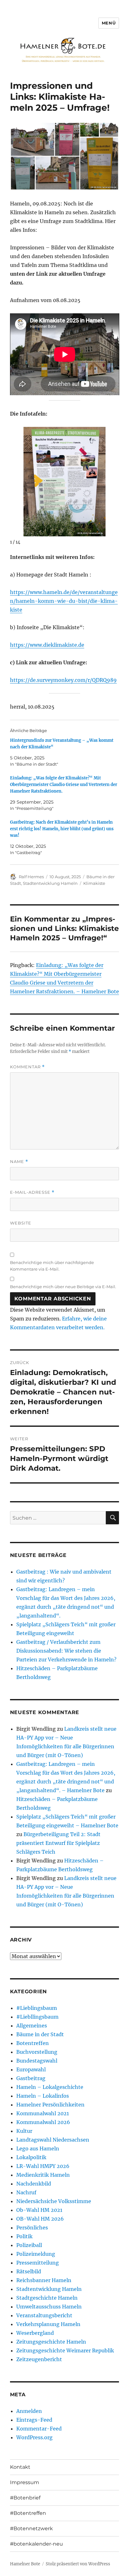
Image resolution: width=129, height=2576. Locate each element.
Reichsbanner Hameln (44, 2280)
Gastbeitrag (31, 2078)
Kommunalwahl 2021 (43, 2113)
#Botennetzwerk (31, 2528)
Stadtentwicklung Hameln (50, 883)
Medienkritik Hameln (43, 2175)
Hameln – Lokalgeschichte (50, 2087)
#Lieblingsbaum (37, 2008)
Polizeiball (29, 2245)
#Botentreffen (28, 2513)
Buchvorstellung (37, 2052)
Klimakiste (94, 883)
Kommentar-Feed (39, 2429)
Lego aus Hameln (38, 2148)
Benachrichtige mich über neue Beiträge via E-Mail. (63, 1287)
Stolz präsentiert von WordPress (78, 2564)
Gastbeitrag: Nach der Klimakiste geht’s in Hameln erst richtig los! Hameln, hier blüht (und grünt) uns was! (62, 829)
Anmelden (29, 2411)
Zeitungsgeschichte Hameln (51, 2342)
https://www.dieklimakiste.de (47, 645)
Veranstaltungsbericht (44, 2315)
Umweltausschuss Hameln (49, 2307)
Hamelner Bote (25, 2564)
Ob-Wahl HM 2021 (39, 2210)
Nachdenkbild (34, 2184)
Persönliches (32, 2228)
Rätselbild (29, 2271)
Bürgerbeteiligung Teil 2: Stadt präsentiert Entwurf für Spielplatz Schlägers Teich (58, 1843)
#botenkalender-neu (36, 2544)
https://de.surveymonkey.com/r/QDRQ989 (63, 680)
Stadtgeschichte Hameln (47, 2298)
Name (19, 1162)
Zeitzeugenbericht (39, 2359)
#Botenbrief (25, 2498)
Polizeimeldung (36, 2254)
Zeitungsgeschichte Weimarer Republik (65, 2350)
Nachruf (26, 2192)
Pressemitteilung (38, 2263)
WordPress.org (34, 2437)
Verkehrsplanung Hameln (48, 2324)
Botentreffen (33, 2043)
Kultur (24, 2131)
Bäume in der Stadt (40, 2034)
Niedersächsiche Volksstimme (54, 2201)
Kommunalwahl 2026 (43, 2122)
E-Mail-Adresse (32, 1192)
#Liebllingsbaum (37, 2017)
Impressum (25, 2482)
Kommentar (27, 1067)
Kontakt (20, 2467)
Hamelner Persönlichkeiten (50, 2105)
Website (21, 1223)
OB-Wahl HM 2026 (40, 2219)
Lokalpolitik (31, 2157)
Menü (109, 23)
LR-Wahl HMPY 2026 (43, 2166)
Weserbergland (35, 2333)
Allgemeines (32, 2026)
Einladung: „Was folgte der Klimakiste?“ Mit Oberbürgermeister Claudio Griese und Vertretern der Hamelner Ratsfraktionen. (64, 785)
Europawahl (31, 2069)
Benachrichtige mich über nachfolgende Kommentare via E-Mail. (52, 1266)
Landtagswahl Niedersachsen (53, 2140)
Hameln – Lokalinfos (43, 2096)
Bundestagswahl (37, 2061)
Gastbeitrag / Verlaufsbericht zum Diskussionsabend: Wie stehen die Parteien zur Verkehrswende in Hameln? (66, 1651)
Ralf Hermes (31, 877)
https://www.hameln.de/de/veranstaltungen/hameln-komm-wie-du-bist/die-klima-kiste (64, 601)
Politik (24, 2236)
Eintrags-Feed (34, 2420)
